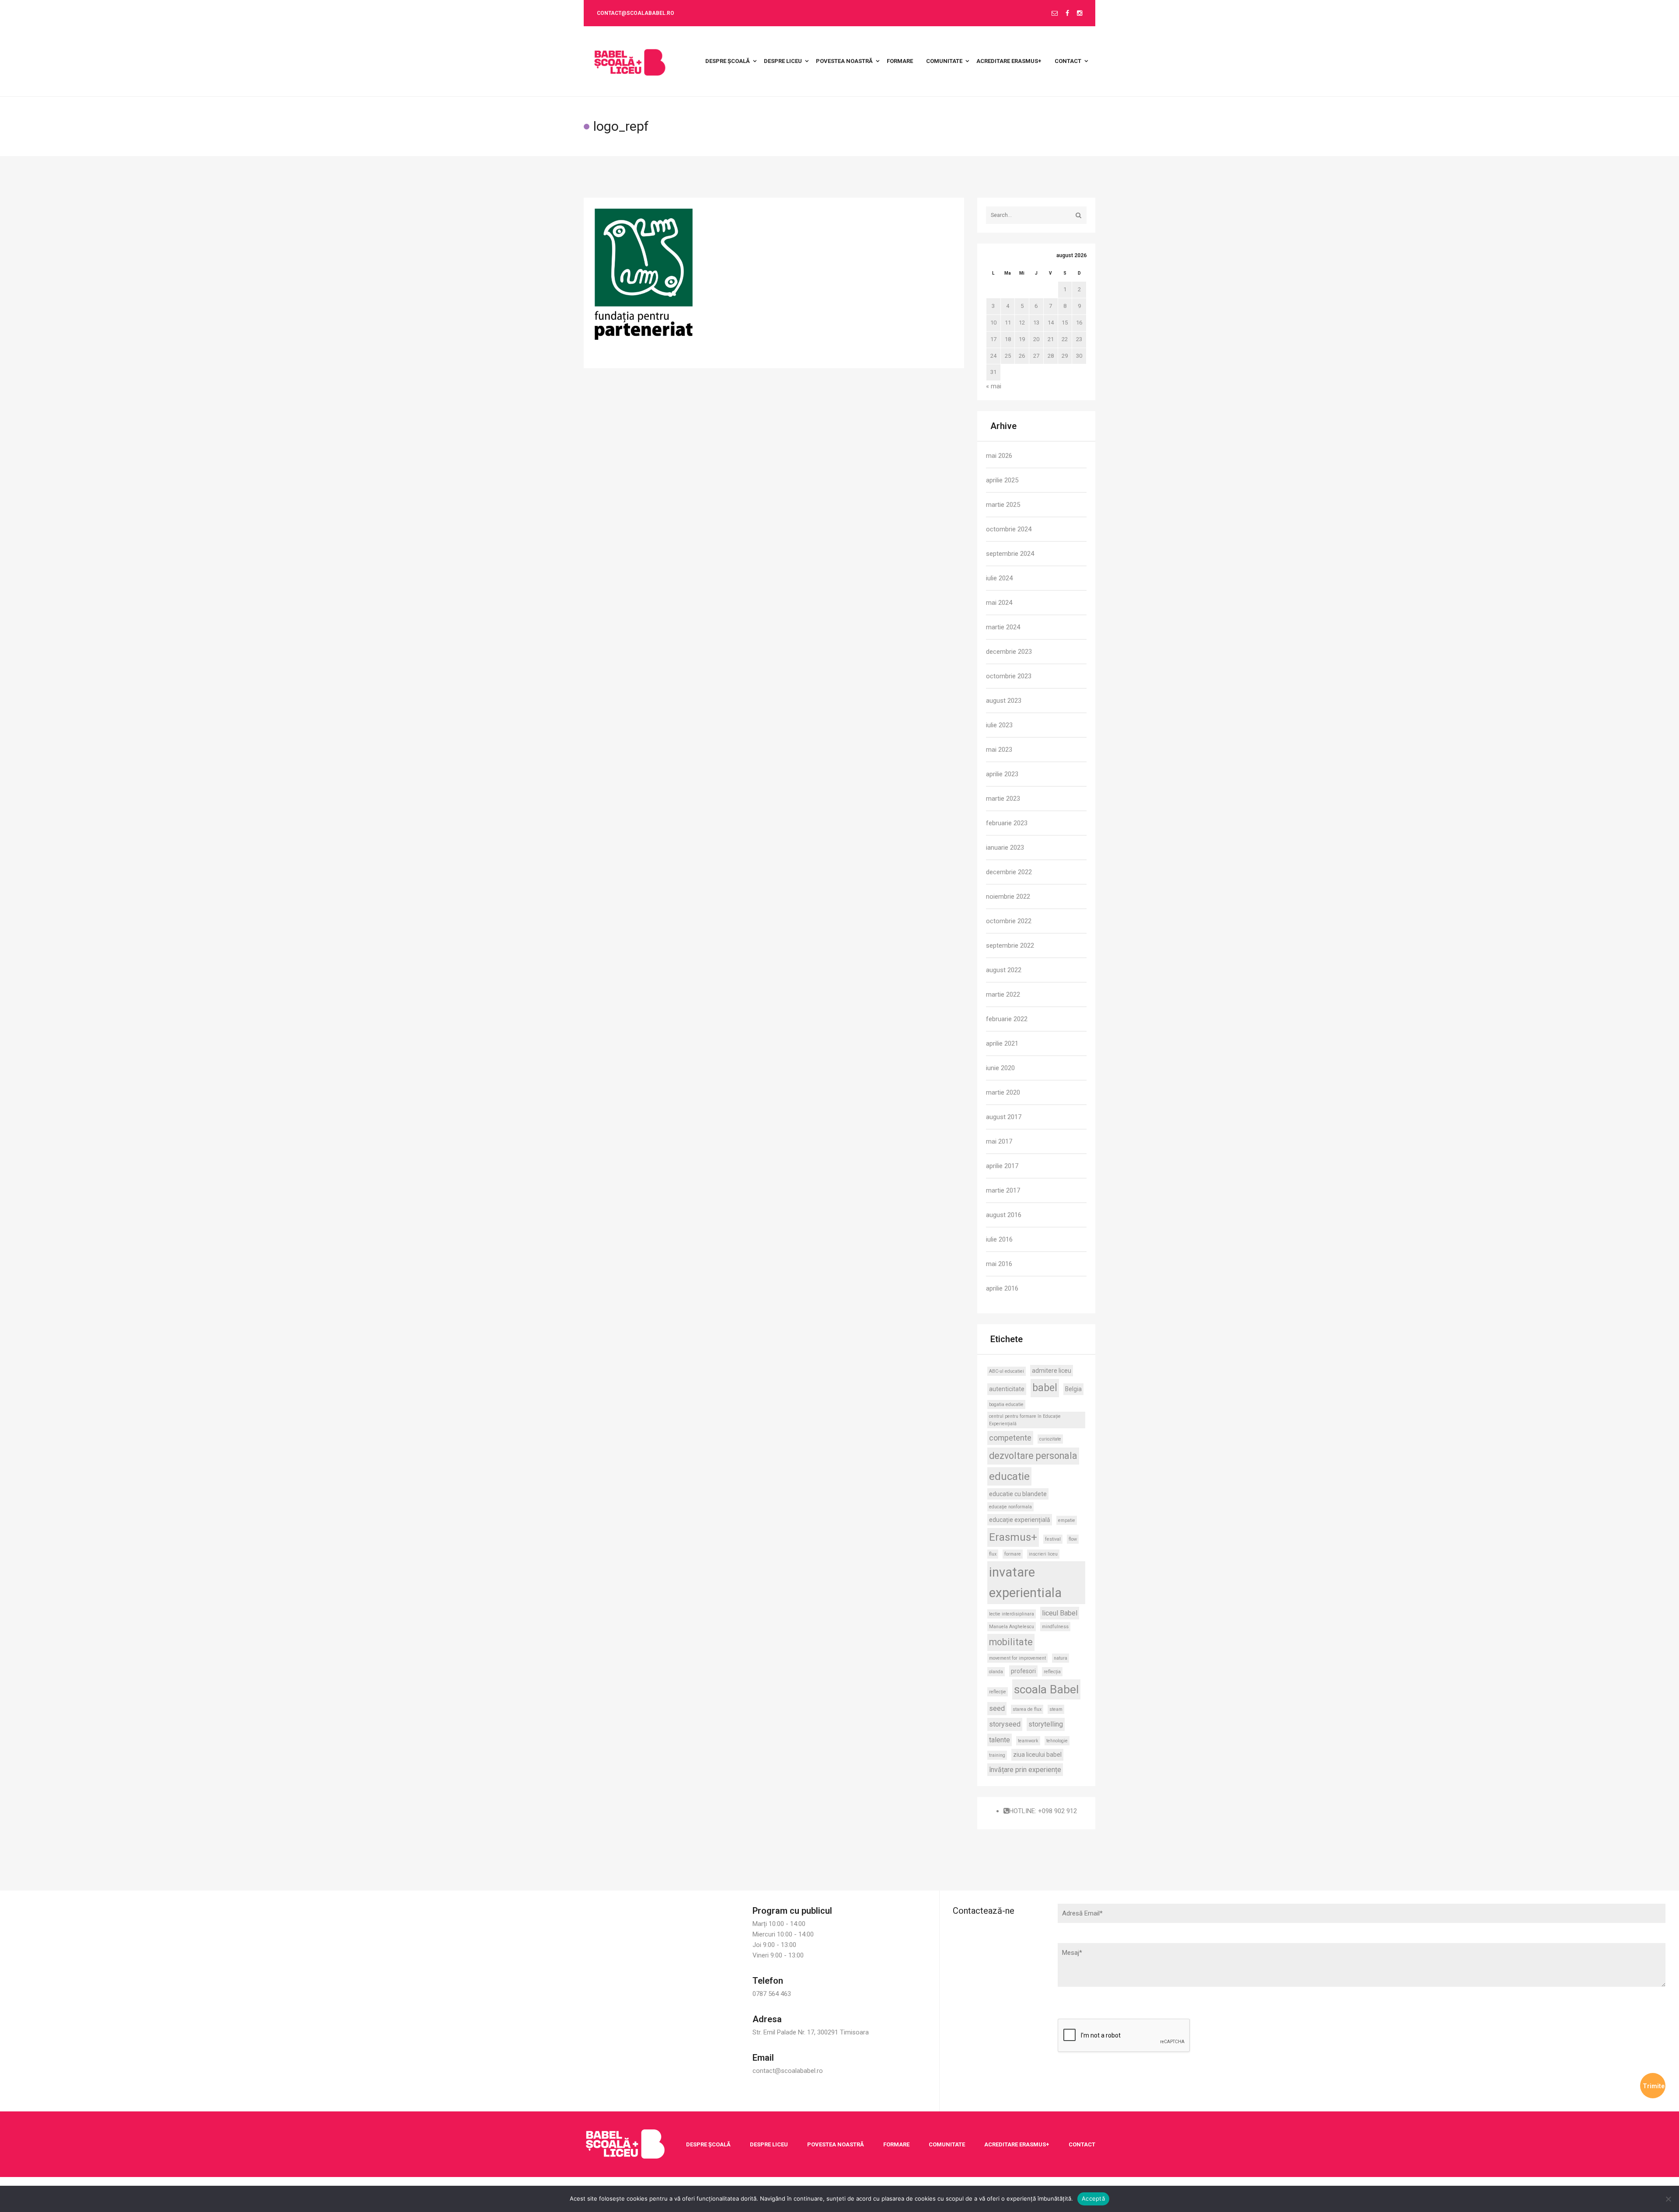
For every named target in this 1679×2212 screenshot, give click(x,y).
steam (1056, 1709)
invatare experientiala (1025, 1582)
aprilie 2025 (1002, 480)
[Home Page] (625, 2144)
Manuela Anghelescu (1012, 1627)
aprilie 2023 (1002, 774)
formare (1013, 1554)
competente (1010, 1438)
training (997, 1755)
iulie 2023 (999, 725)
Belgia (1073, 1389)
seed (997, 1708)
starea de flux (1027, 1709)
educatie (1009, 1476)
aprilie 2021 (1002, 1043)
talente (1000, 1740)
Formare (896, 2144)
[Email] (1055, 14)
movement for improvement (1017, 1658)
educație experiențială (1020, 1520)
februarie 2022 (1007, 1019)
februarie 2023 (1007, 823)
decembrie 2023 (1009, 652)
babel (1045, 1388)
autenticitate (1007, 1389)
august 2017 (1004, 1117)
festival (1053, 1539)
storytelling (1046, 1724)
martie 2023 (1003, 799)
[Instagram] (1080, 14)
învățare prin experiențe (1025, 1770)
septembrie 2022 (1010, 946)
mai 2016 (999, 1264)
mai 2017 (999, 1141)
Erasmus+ (1013, 1537)
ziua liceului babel (1037, 1755)
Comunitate (947, 2144)
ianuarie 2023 (1005, 848)
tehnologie (1057, 1741)
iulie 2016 (999, 1239)
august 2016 (1004, 1215)
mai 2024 (999, 603)
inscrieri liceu (1043, 1554)
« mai (994, 386)
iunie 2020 (1000, 1068)
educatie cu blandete (1018, 1494)
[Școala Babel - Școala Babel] (630, 61)
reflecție (998, 1692)
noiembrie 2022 (1008, 897)
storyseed (1005, 1724)
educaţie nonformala (1010, 1507)
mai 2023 (999, 750)
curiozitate (1050, 1439)
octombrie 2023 (1009, 676)
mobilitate (1011, 1642)
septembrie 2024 (1010, 554)
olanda (996, 1672)
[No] (1668, 2199)
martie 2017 (1003, 1190)
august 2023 (1004, 701)
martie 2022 (1003, 994)
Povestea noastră (836, 2144)
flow (1073, 1539)
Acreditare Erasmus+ (1017, 2144)
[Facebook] (1067, 14)
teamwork (1028, 1741)
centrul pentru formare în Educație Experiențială (1025, 1420)
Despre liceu (769, 2144)
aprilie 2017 (1002, 1166)
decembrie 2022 (1009, 872)
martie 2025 (1003, 505)
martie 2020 (1003, 1092)
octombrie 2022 (1009, 921)
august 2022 (1004, 970)
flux (993, 1554)
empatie (1067, 1520)
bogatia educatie (1006, 1404)
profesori (1023, 1671)
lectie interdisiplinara (1012, 1614)
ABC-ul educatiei (1007, 1371)
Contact (1082, 2144)
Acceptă (1093, 2198)
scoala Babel (1046, 1689)
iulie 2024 (999, 578)
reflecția (1052, 1672)
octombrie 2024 (1009, 529)
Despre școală (708, 2144)
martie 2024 (1003, 627)
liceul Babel (1060, 1613)
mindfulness (1055, 1627)
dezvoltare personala (1033, 1456)
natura (1061, 1658)
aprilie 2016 (1002, 1288)
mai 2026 (999, 456)
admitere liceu (1052, 1371)
